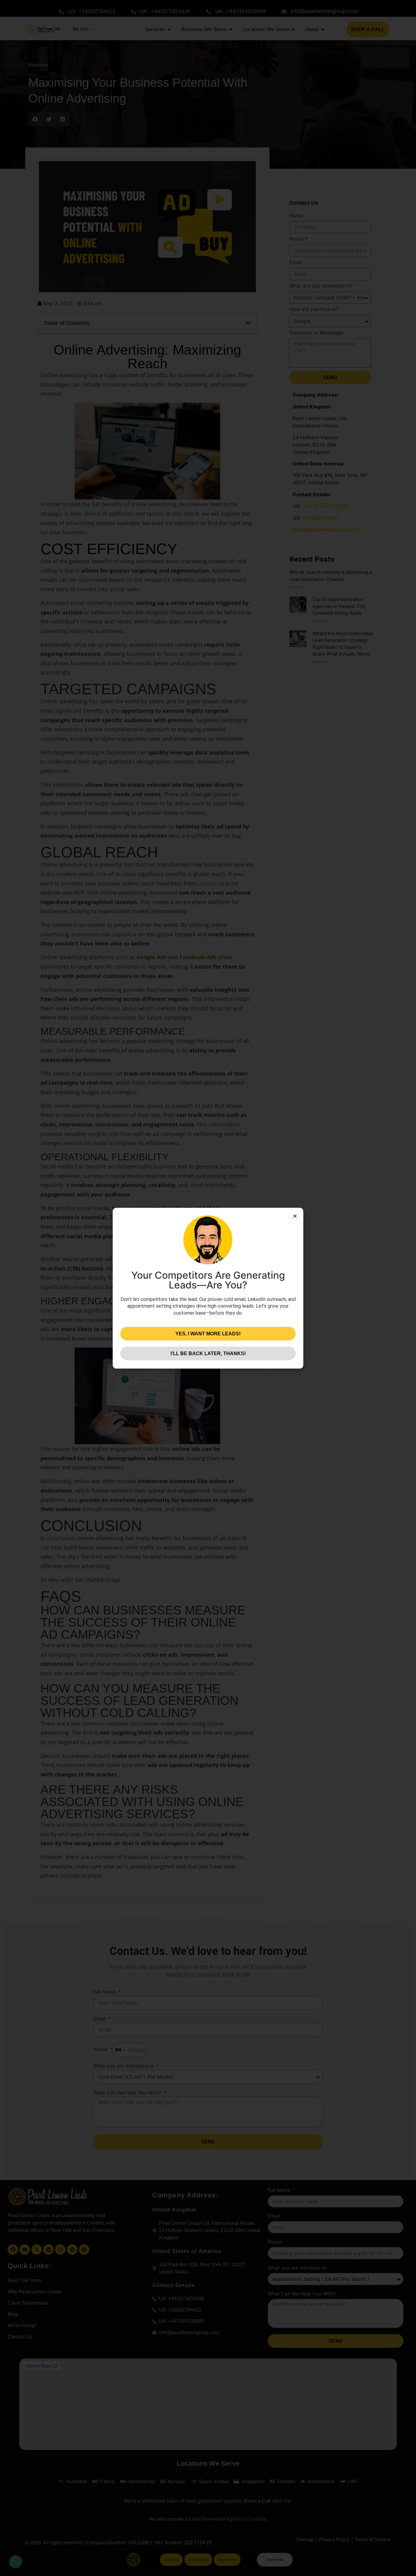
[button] (295, 1216)
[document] (208, 1288)
